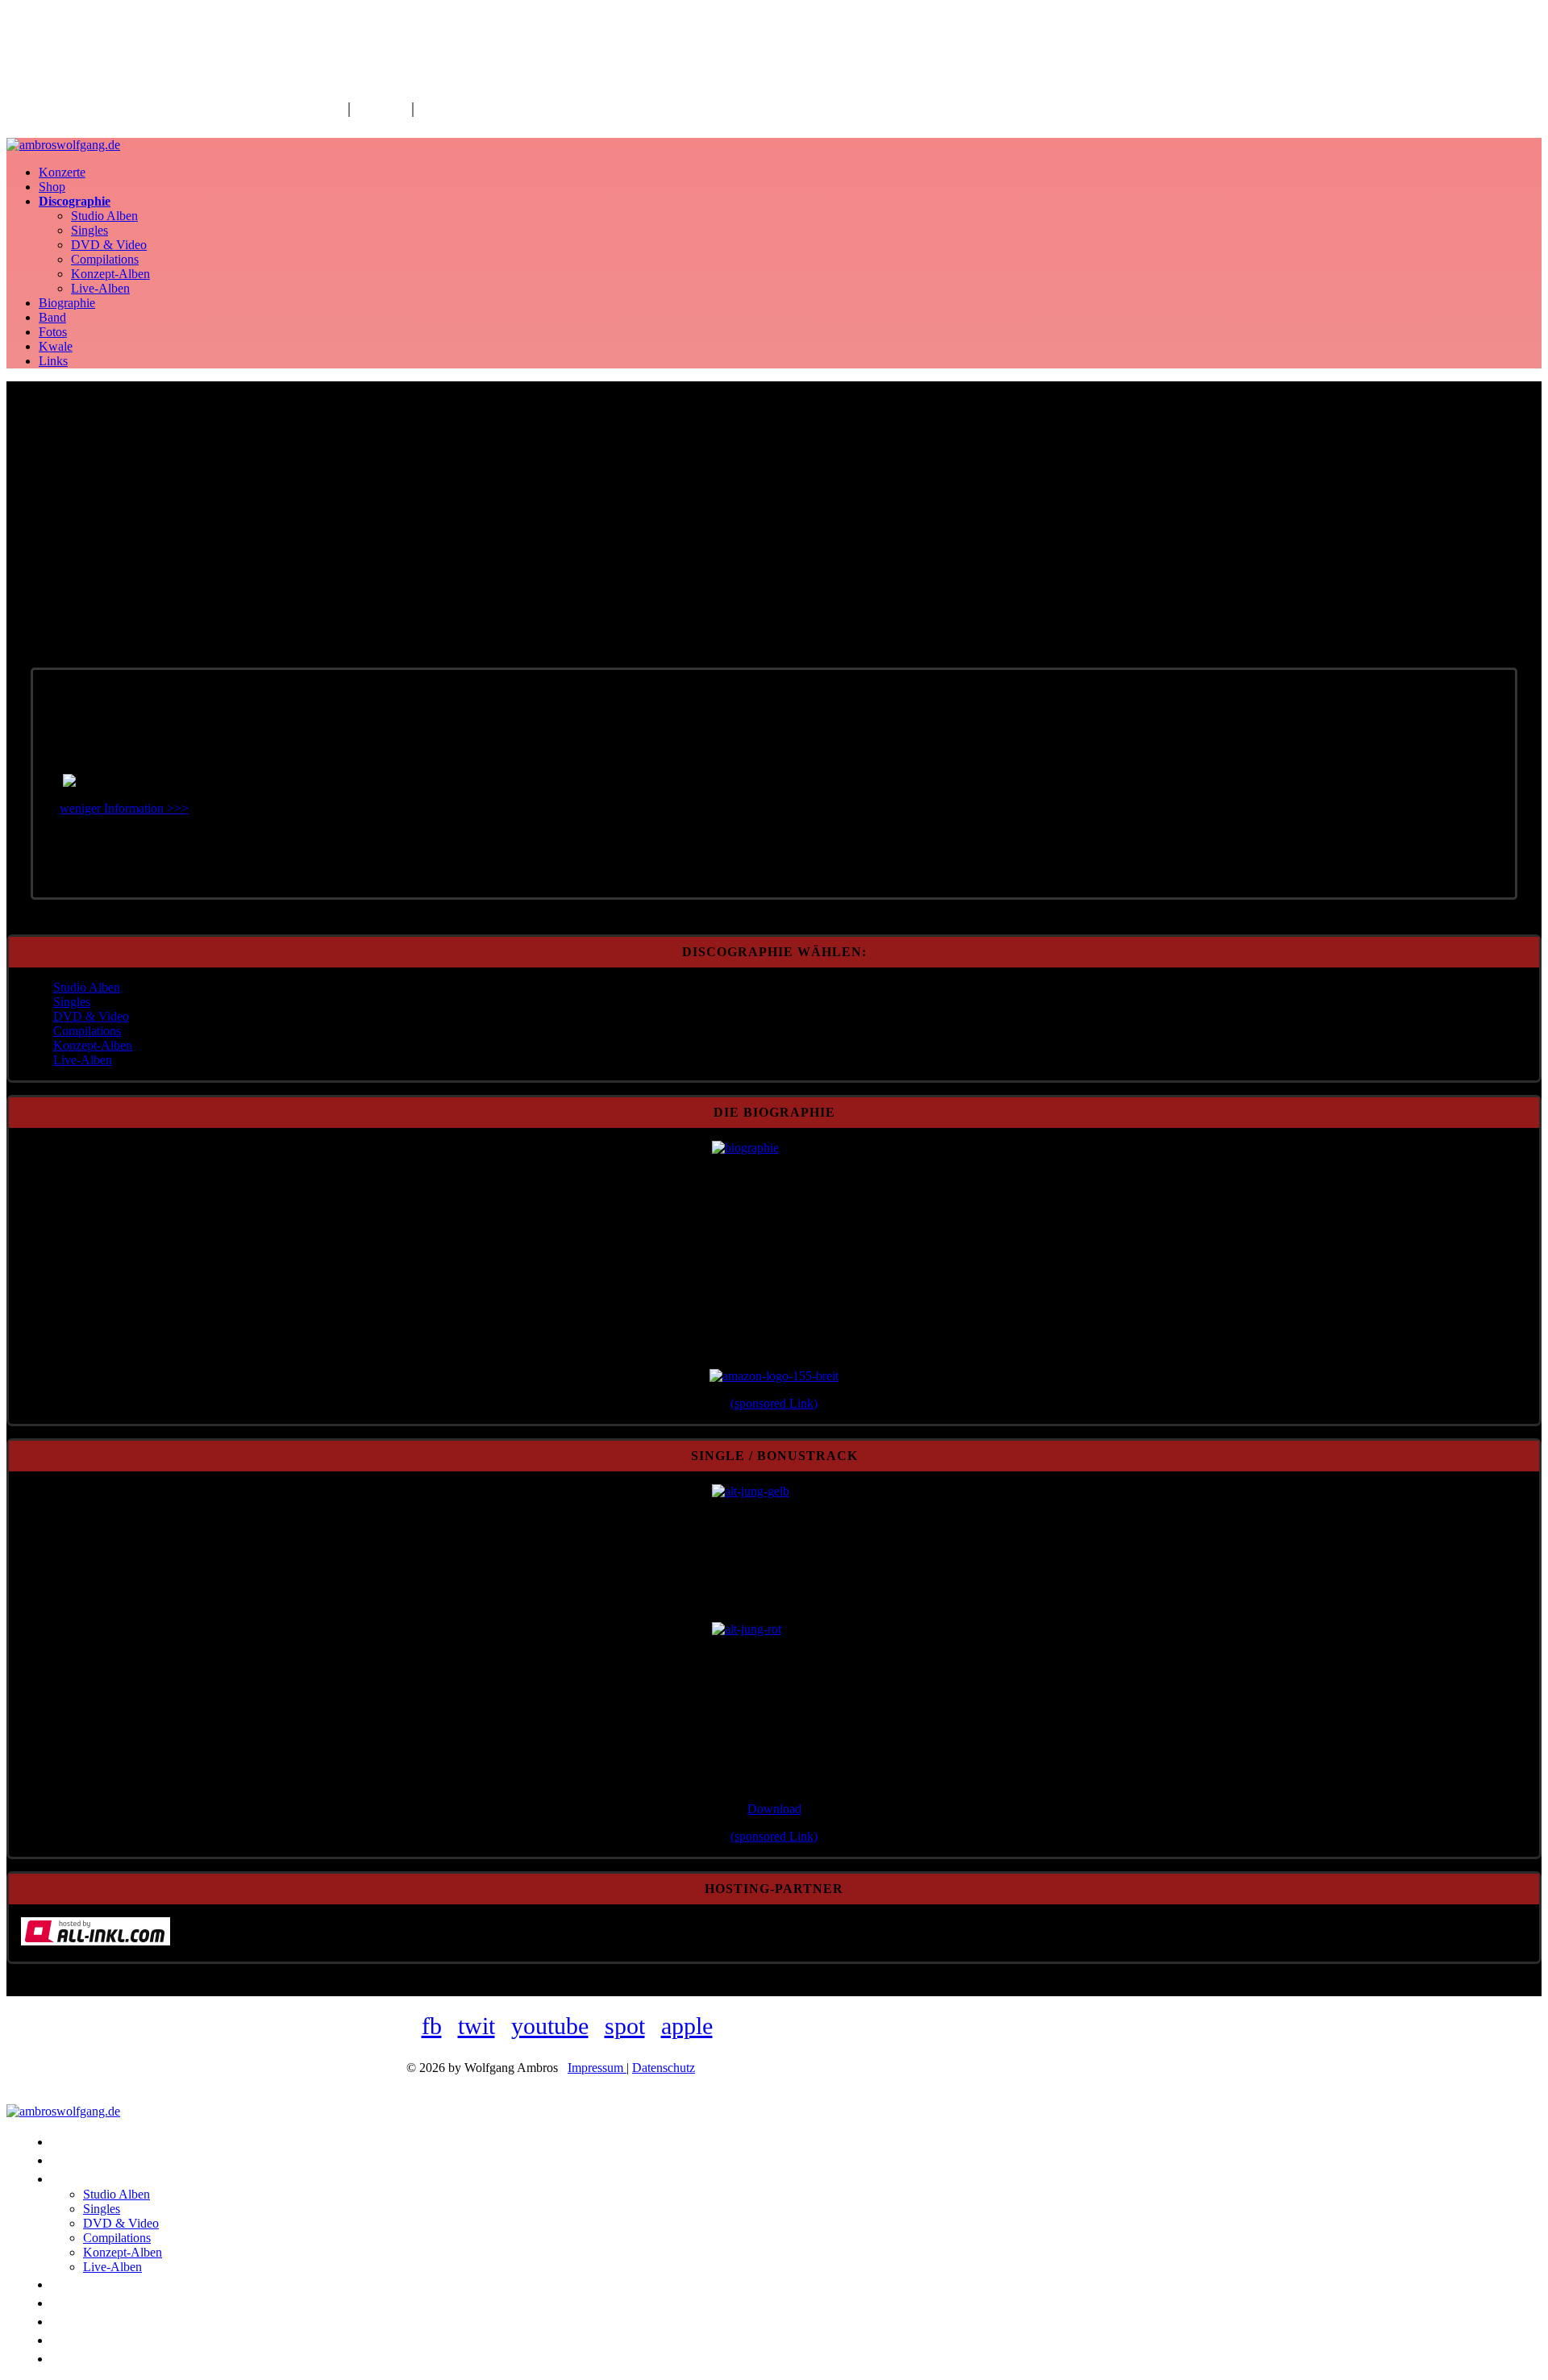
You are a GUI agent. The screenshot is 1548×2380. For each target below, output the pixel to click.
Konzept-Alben (110, 274)
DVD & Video (109, 245)
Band (52, 317)
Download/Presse (475, 108)
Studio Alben (104, 216)
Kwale (56, 346)
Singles (89, 230)
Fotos (53, 332)
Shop (52, 187)
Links (53, 361)
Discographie (75, 201)
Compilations (105, 259)
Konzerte (62, 172)
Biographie (67, 303)
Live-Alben (100, 288)
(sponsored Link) (774, 1403)
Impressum (597, 2068)
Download (774, 1809)
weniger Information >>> (124, 808)
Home (324, 108)
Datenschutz (664, 2068)
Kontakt (381, 108)
